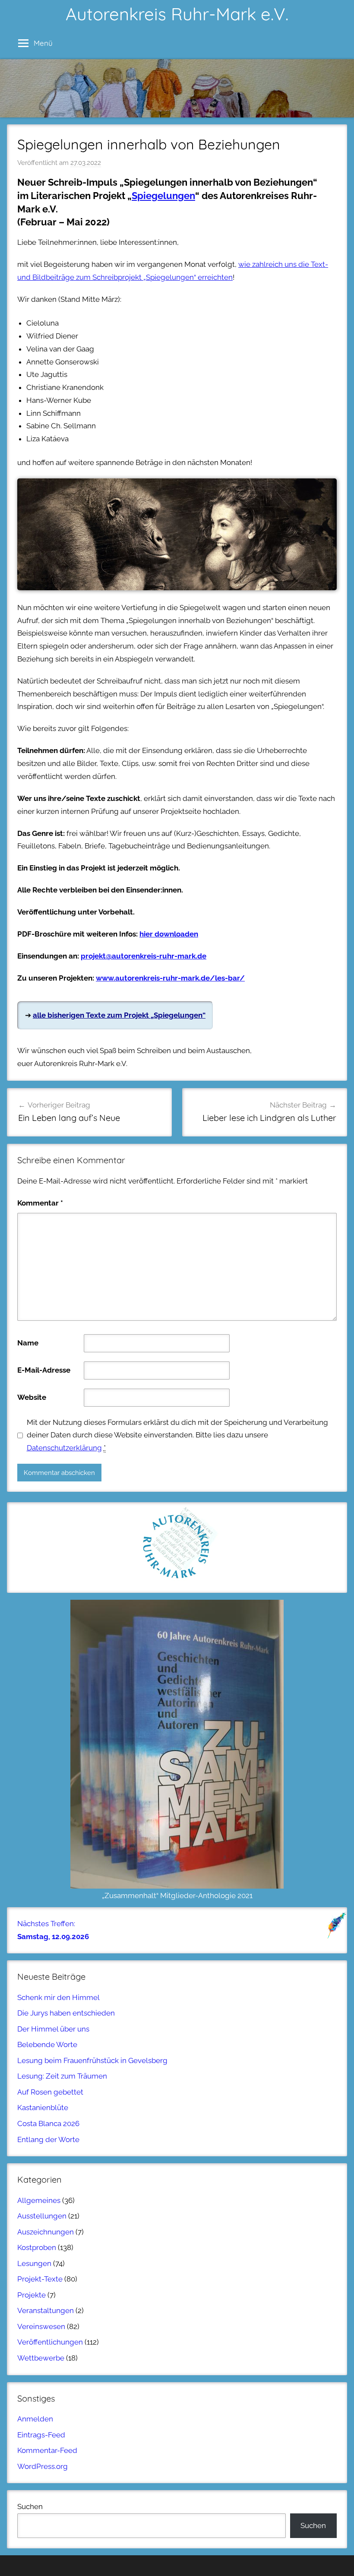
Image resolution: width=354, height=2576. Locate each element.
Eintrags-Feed (41, 2435)
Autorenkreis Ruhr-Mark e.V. (177, 14)
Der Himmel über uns (53, 2029)
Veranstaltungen (46, 2310)
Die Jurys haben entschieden (66, 2013)
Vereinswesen (41, 2326)
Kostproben (37, 2247)
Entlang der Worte (48, 2139)
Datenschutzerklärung (64, 1448)
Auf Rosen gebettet (50, 2092)
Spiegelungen (163, 196)
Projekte (32, 2295)
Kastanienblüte (43, 2108)
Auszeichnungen (46, 2232)
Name (28, 1343)
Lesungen (34, 2263)
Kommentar (40, 1203)
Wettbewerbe (41, 2358)
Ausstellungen (42, 2216)
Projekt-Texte (40, 2279)
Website (32, 1397)
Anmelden (35, 2419)
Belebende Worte (47, 2044)
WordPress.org (43, 2466)
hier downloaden (169, 934)
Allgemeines (39, 2200)
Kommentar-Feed (47, 2450)
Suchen (30, 2506)
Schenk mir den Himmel (58, 1997)
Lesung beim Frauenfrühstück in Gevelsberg (92, 2060)
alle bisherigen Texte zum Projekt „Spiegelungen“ (119, 1015)
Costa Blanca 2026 (48, 2123)
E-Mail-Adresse (44, 1370)
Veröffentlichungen (50, 2342)
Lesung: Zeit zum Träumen (62, 2076)
